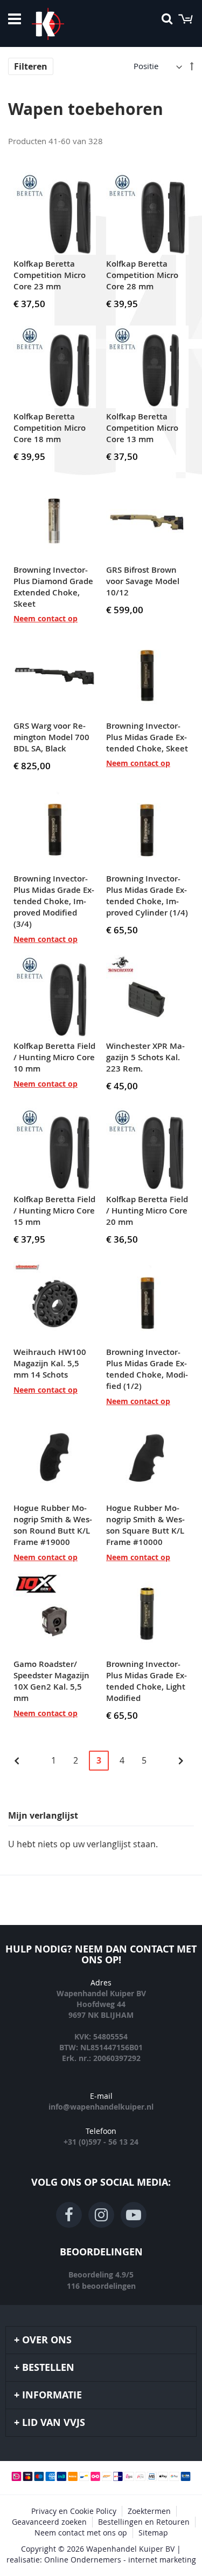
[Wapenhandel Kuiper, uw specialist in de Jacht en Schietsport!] (64, 24)
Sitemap (153, 2533)
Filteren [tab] (31, 66)
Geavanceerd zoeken (49, 2522)
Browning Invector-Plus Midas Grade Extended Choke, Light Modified (147, 1681)
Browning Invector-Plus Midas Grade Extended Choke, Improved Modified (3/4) (54, 901)
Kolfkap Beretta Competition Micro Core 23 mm (50, 275)
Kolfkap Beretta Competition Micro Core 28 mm (142, 275)
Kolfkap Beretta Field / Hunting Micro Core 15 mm (54, 1211)
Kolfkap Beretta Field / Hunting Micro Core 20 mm (147, 1211)
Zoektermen (149, 2511)
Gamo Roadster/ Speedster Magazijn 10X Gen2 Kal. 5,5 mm (51, 1681)
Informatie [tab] (52, 2395)
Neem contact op (46, 618)
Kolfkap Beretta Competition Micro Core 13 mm (142, 428)
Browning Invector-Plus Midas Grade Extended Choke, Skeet (147, 737)
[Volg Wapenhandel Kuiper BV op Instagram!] (101, 2215)
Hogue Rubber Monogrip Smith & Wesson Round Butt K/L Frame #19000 (53, 1525)
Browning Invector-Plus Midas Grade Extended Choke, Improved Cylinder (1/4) (147, 896)
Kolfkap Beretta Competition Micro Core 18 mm (50, 428)
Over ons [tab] (47, 2340)
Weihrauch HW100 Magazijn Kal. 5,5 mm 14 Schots (50, 1363)
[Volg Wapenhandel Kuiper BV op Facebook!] (69, 2215)
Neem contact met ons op (81, 2533)
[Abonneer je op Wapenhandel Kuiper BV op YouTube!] (134, 2215)
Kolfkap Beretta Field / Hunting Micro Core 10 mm (54, 1057)
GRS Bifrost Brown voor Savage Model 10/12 (143, 581)
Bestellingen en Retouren (144, 2522)
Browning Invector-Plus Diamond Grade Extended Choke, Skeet (53, 587)
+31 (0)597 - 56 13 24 (101, 2142)
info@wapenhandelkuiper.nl (101, 2107)
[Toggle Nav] (15, 19)
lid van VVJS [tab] (54, 2422)
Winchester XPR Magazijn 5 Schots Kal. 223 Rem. (145, 1057)
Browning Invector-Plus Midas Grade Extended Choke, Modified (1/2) (147, 1369)
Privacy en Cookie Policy (74, 2511)
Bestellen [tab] (48, 2367)
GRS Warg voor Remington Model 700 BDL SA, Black (51, 737)
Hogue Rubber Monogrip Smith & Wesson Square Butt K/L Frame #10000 (145, 1525)
